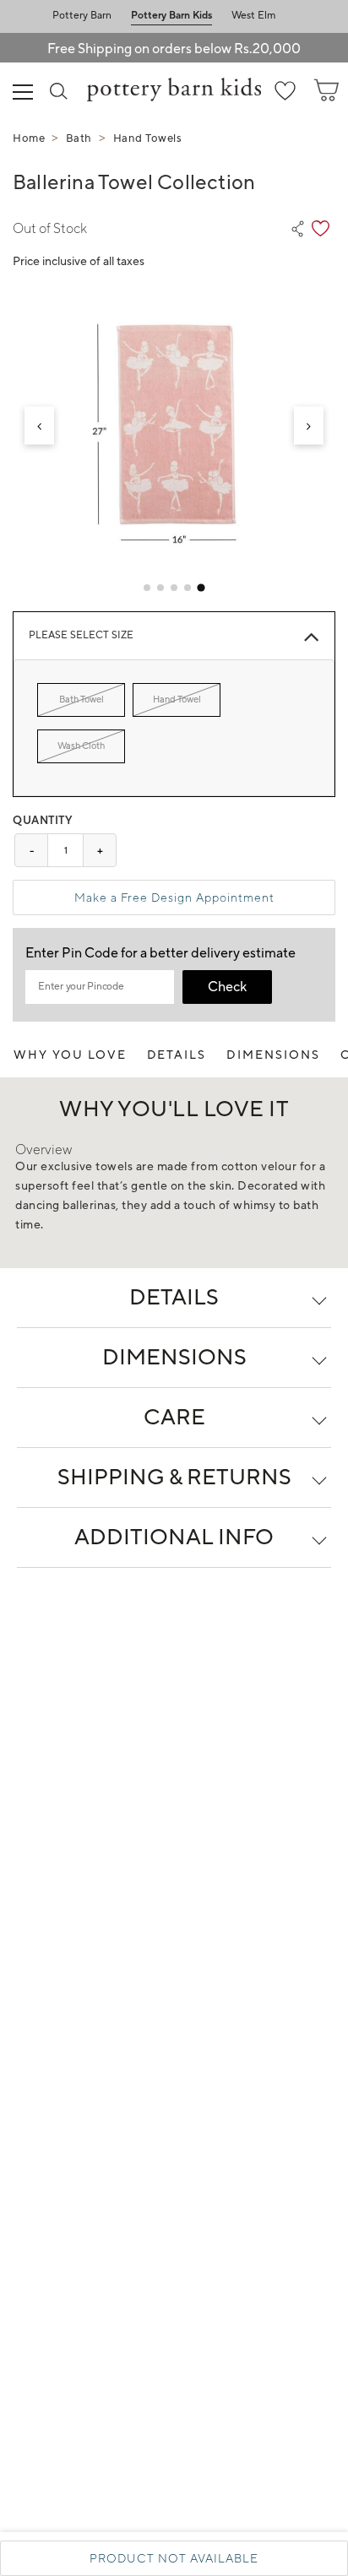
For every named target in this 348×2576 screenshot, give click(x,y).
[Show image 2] (160, 588)
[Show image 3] (174, 588)
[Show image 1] (147, 588)
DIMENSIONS (273, 1055)
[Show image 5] (201, 588)
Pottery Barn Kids (171, 16)
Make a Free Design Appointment (174, 898)
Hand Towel (177, 700)
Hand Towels (148, 138)
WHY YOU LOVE (70, 1055)
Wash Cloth (81, 746)
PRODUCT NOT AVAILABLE (174, 2558)
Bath (79, 138)
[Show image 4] (188, 588)
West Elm (254, 16)
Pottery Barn (82, 16)
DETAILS (177, 1055)
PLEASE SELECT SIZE (81, 635)
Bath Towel (82, 700)
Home (29, 138)
